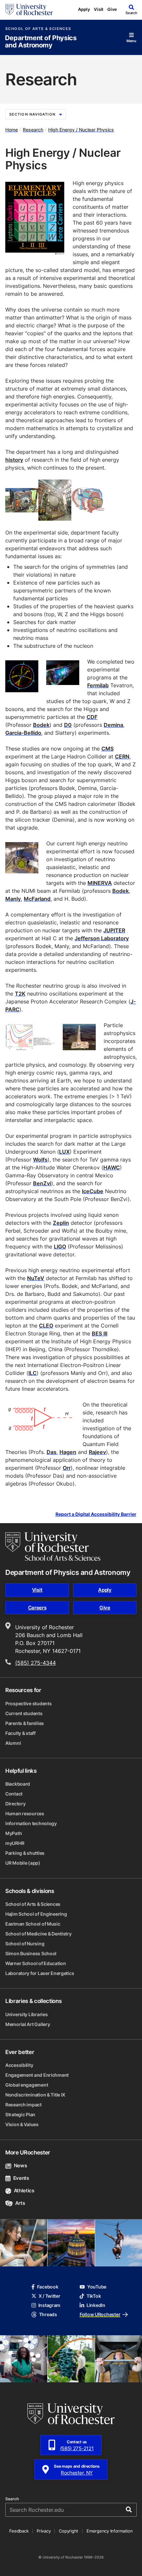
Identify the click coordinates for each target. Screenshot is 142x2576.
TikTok (94, 2296)
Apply (84, 9)
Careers (37, 1608)
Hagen (68, 1452)
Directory (15, 1804)
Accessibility (19, 2065)
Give (112, 9)
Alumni (13, 1743)
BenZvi (42, 1183)
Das (52, 1452)
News (20, 2165)
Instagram (49, 2305)
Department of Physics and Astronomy (41, 42)
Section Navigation (32, 114)
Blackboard (18, 1784)
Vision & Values (22, 2124)
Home (12, 130)
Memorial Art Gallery (28, 2024)
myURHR (15, 1843)
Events (21, 2178)
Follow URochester (100, 2314)
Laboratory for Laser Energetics (40, 1973)
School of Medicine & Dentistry (38, 1934)
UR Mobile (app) (23, 1863)
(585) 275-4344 (35, 1663)
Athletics (24, 2191)
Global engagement (27, 2085)
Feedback (19, 2531)
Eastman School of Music (33, 1924)
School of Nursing (25, 1944)
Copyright (69, 2531)
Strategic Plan (20, 2114)
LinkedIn (96, 2305)
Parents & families (25, 1723)
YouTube (97, 2287)
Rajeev (97, 1452)
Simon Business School (31, 1953)
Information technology (31, 1823)
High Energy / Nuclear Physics (81, 130)
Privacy (44, 2531)
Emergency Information (110, 2531)
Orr (67, 1468)
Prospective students (28, 1703)
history (14, 460)
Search (12, 2499)
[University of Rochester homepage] (29, 10)
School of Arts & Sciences (38, 29)
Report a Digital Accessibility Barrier (96, 1514)
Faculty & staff (20, 1733)
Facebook (48, 2287)
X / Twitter (50, 2296)
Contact (14, 1794)
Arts (20, 2203)
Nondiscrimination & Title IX (35, 2095)
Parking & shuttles (25, 1853)
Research (33, 130)
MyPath (14, 1833)
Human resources (25, 1813)
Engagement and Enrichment (37, 2075)
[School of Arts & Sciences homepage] (53, 1547)
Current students (24, 1713)
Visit (99, 9)
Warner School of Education (36, 1963)
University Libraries (26, 2014)
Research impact (23, 2105)
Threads (48, 2314)
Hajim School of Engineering (36, 1914)
